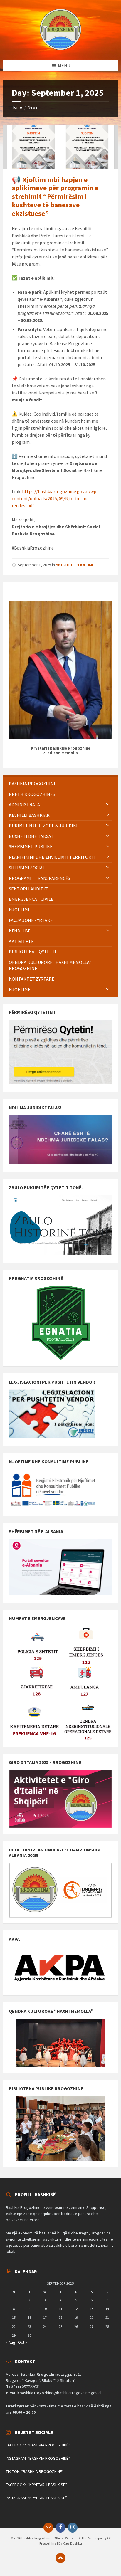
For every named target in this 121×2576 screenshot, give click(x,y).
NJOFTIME (85, 565)
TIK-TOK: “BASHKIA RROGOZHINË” (35, 2471)
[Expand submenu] (108, 804)
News (33, 107)
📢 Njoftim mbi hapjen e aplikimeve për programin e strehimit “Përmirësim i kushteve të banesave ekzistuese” (55, 196)
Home (17, 107)
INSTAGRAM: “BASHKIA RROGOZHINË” (38, 2458)
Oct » (22, 2342)
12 (76, 2309)
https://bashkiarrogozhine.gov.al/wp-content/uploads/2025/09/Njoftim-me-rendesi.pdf (55, 498)
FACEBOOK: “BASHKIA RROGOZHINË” (38, 2445)
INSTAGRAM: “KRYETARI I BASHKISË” (36, 2498)
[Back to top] (60, 2558)
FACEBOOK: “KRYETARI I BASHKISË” (36, 2485)
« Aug (11, 2342)
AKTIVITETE (65, 565)
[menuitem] (60, 784)
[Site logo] (60, 48)
